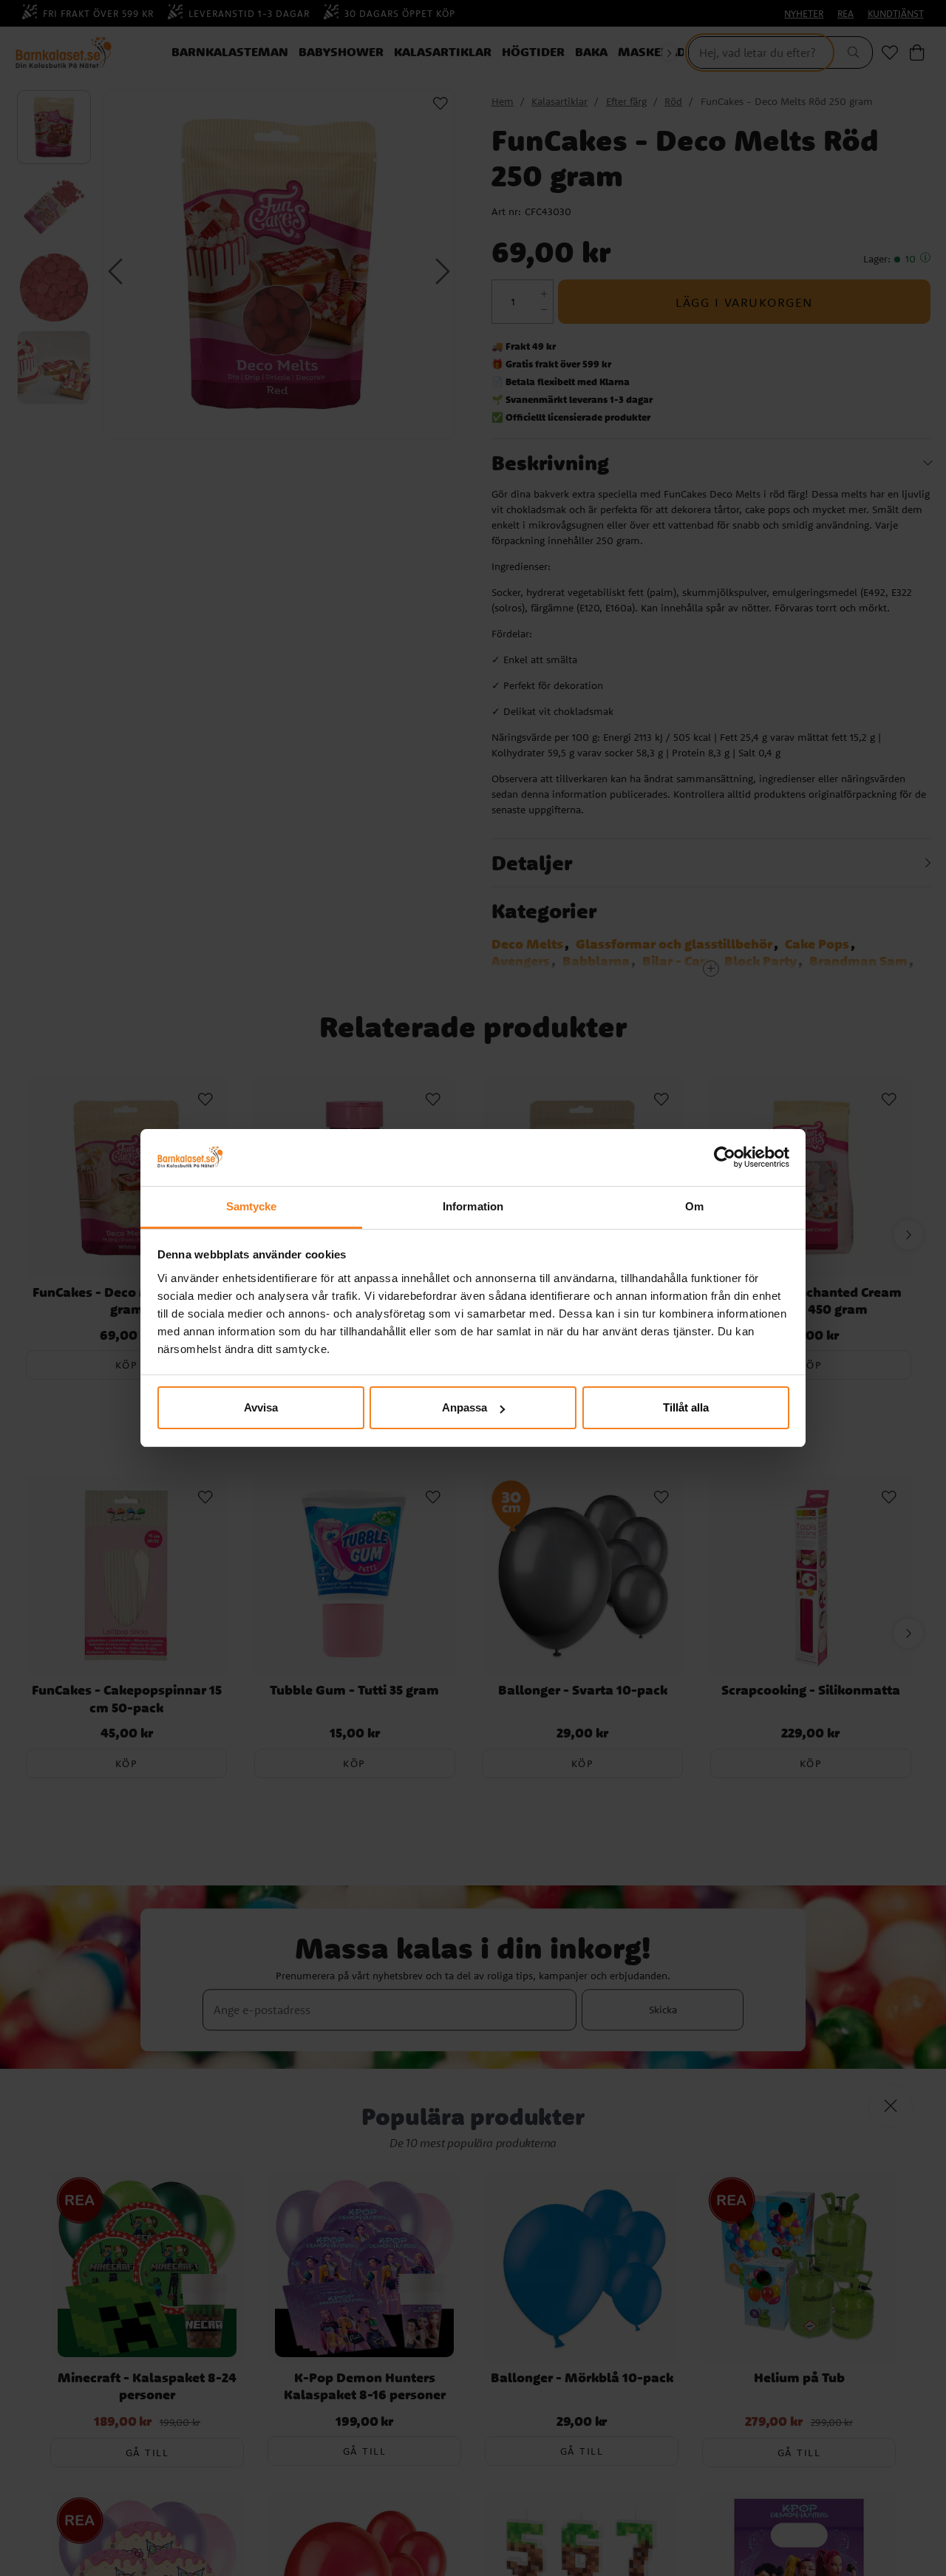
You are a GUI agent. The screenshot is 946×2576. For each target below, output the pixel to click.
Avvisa (261, 1407)
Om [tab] (694, 1206)
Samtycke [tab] (252, 1206)
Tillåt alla (686, 1407)
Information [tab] (473, 1206)
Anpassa (465, 1407)
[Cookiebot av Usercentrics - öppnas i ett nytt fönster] (725, 1158)
